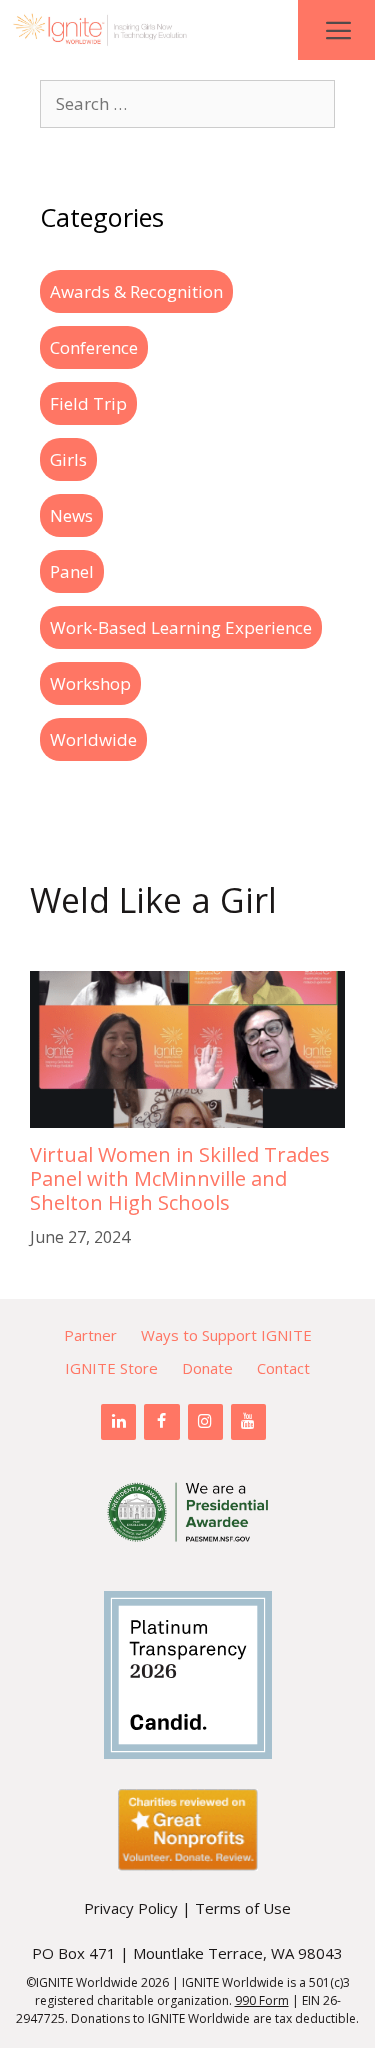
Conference (94, 347)
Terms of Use (243, 1908)
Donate (207, 1368)
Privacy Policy (131, 1908)
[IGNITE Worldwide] (100, 30)
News (71, 515)
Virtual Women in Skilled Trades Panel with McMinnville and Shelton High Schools (180, 1178)
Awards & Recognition (136, 291)
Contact (283, 1368)
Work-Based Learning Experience (181, 627)
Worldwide (93, 739)
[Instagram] (205, 1422)
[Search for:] (187, 103)
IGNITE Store (111, 1368)
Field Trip (88, 403)
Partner (90, 1335)
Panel (72, 571)
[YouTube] (248, 1422)
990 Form (262, 2000)
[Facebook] (161, 1422)
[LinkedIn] (118, 1422)
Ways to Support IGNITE (226, 1335)
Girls (68, 459)
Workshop (90, 683)
